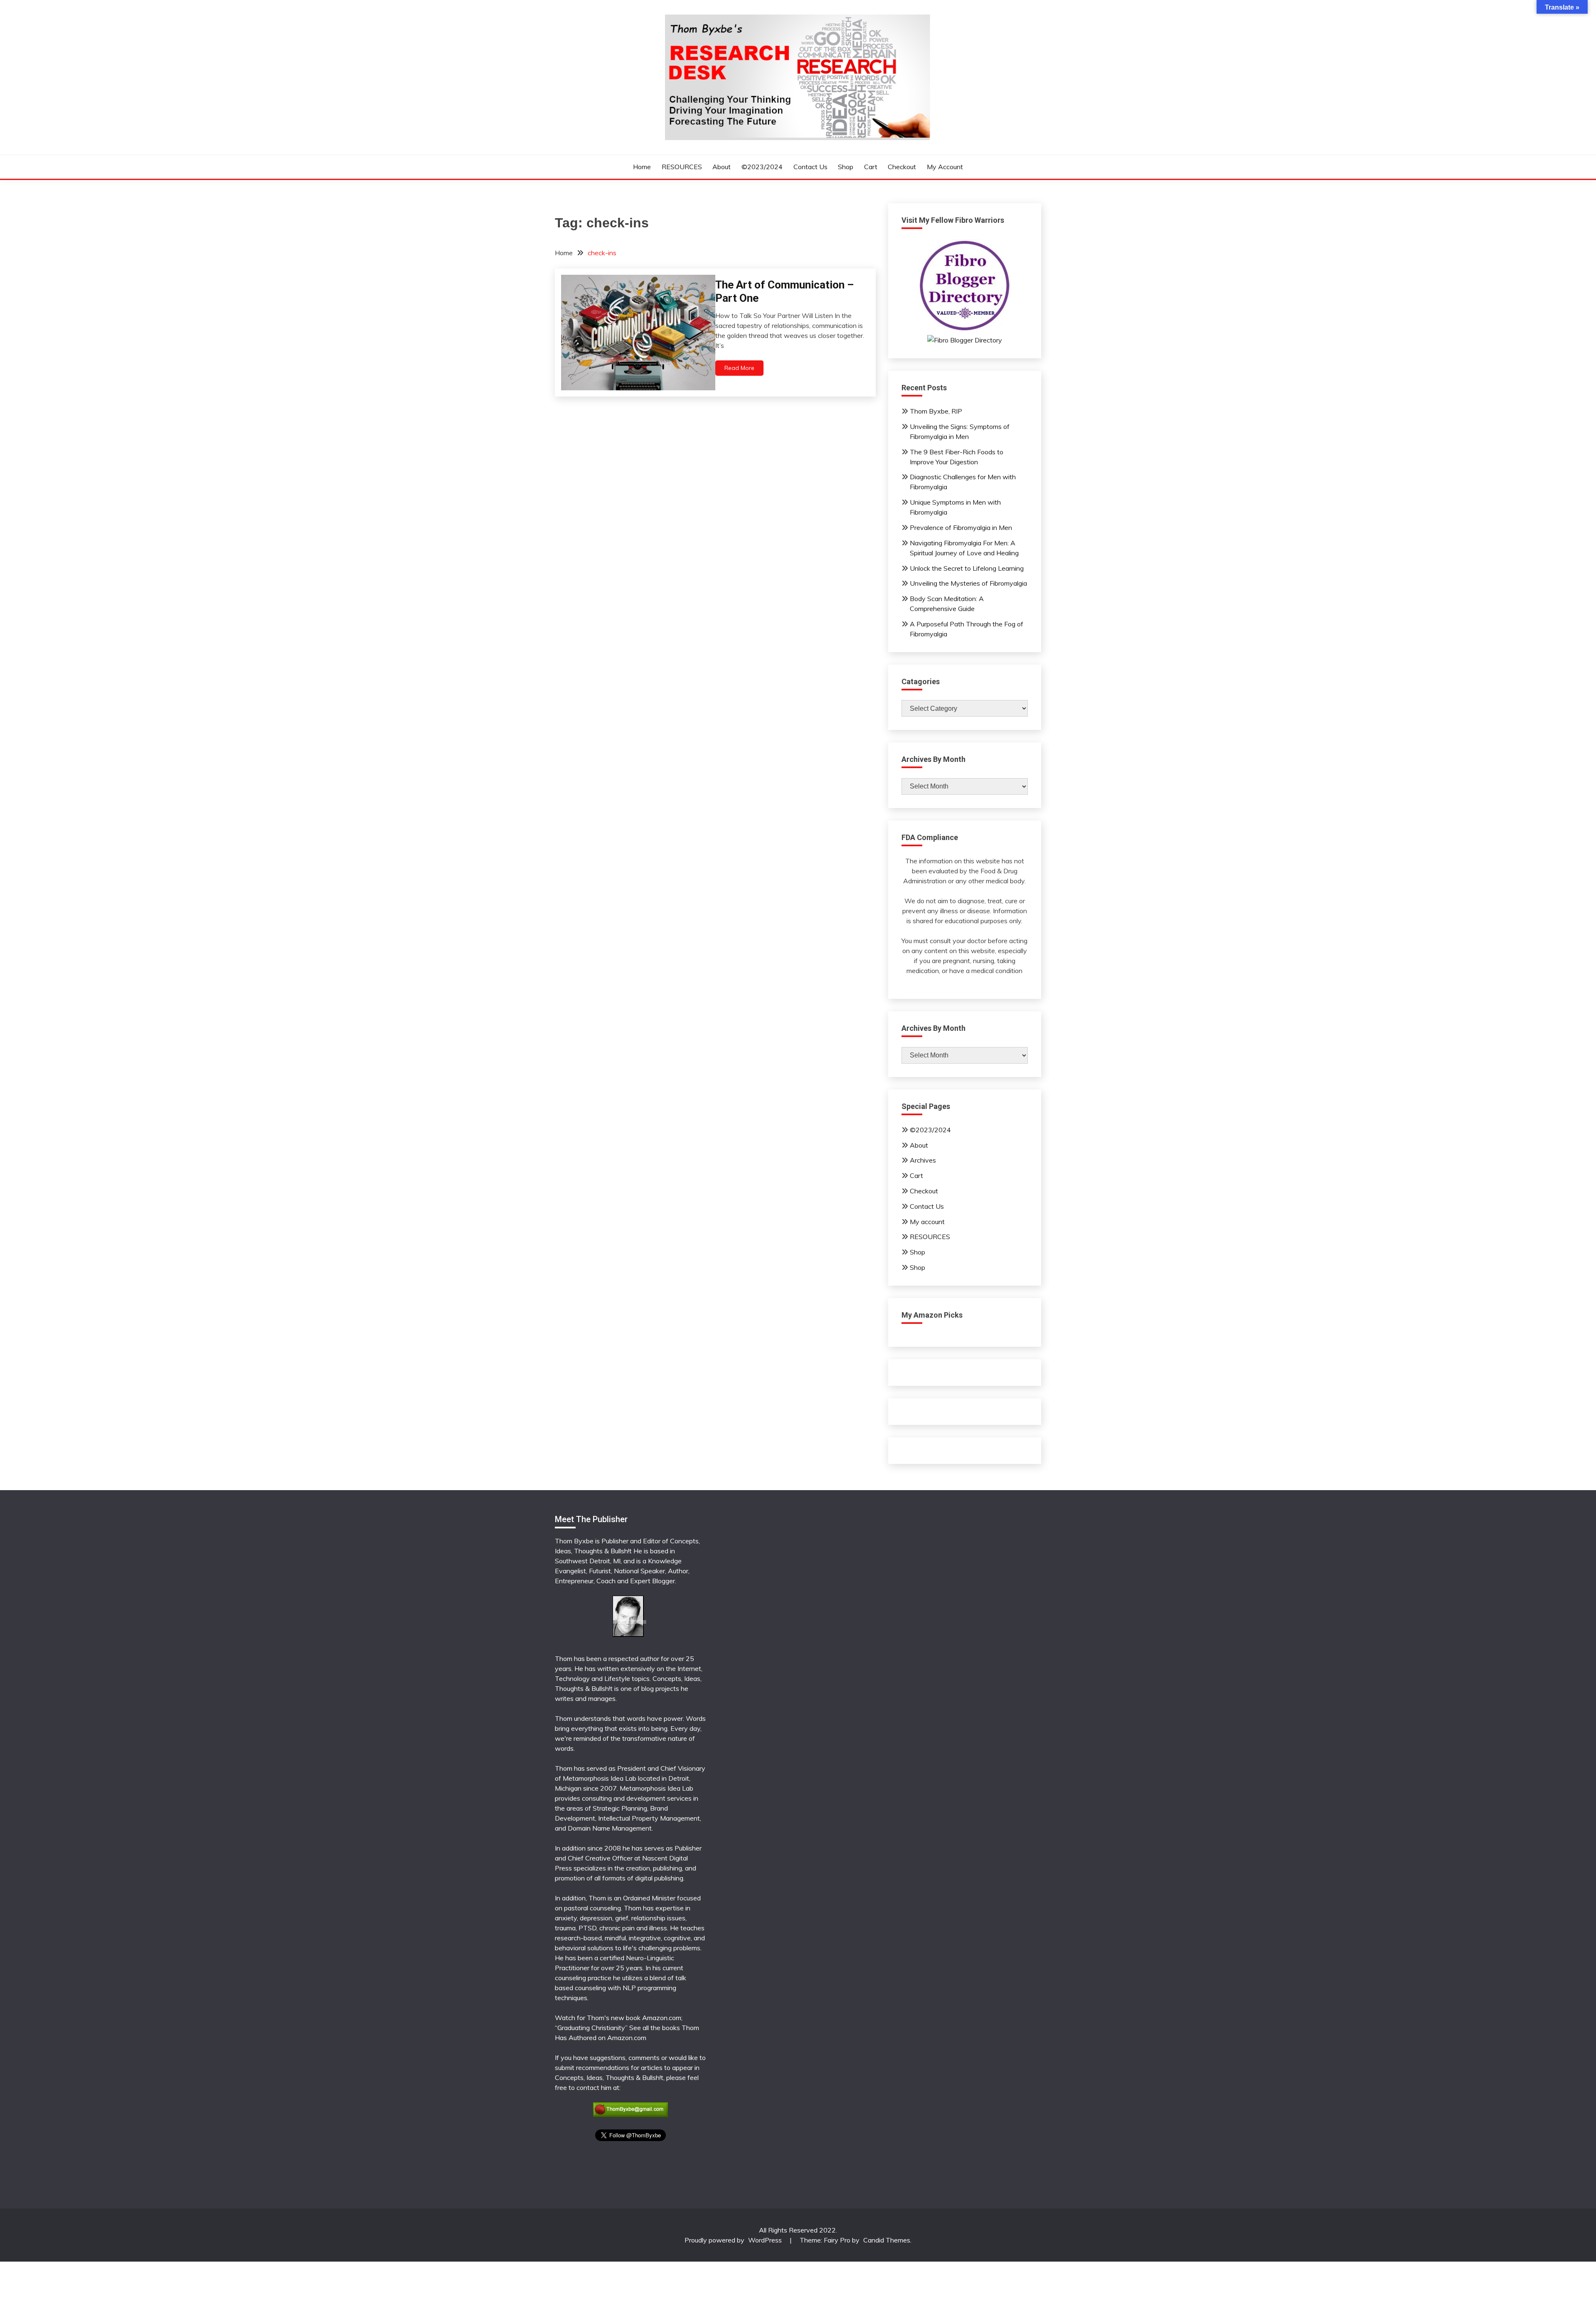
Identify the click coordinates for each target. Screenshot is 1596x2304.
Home (642, 167)
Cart (871, 167)
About (722, 167)
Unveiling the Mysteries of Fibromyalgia (968, 583)
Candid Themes (887, 2240)
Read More (739, 368)
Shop (846, 167)
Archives (923, 1160)
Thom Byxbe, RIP (936, 411)
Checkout (902, 167)
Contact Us (810, 167)
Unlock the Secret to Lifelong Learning (967, 568)
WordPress (765, 2240)
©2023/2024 (762, 167)
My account (945, 167)
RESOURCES (682, 167)
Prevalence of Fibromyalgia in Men (961, 527)
